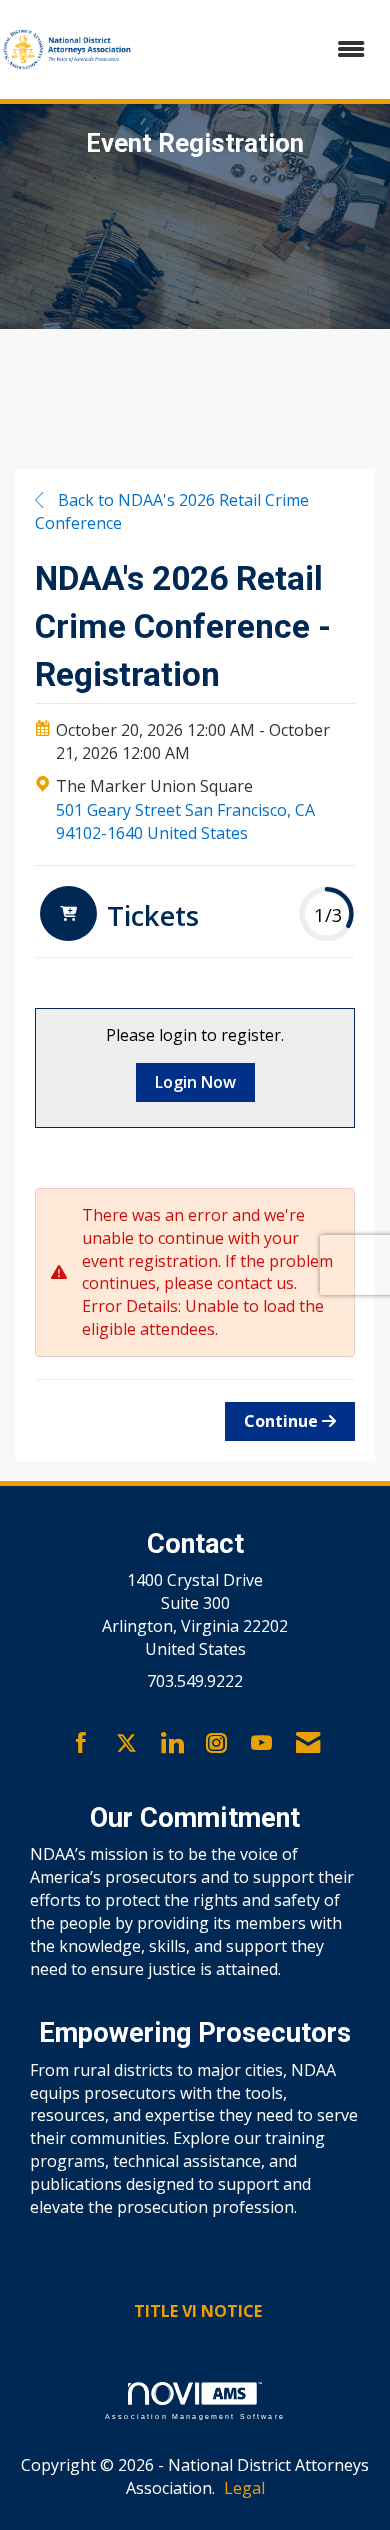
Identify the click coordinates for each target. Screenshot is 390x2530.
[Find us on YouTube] (261, 1744)
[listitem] (117, 916)
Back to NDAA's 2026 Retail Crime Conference (172, 511)
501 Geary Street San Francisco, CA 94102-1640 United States (185, 821)
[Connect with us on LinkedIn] (171, 1744)
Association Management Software (195, 2415)
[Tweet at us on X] (126, 1744)
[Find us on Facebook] (81, 1744)
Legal (244, 2488)
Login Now (195, 1082)
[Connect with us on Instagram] (216, 1744)
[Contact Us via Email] (308, 1744)
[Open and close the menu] (260, 49)
